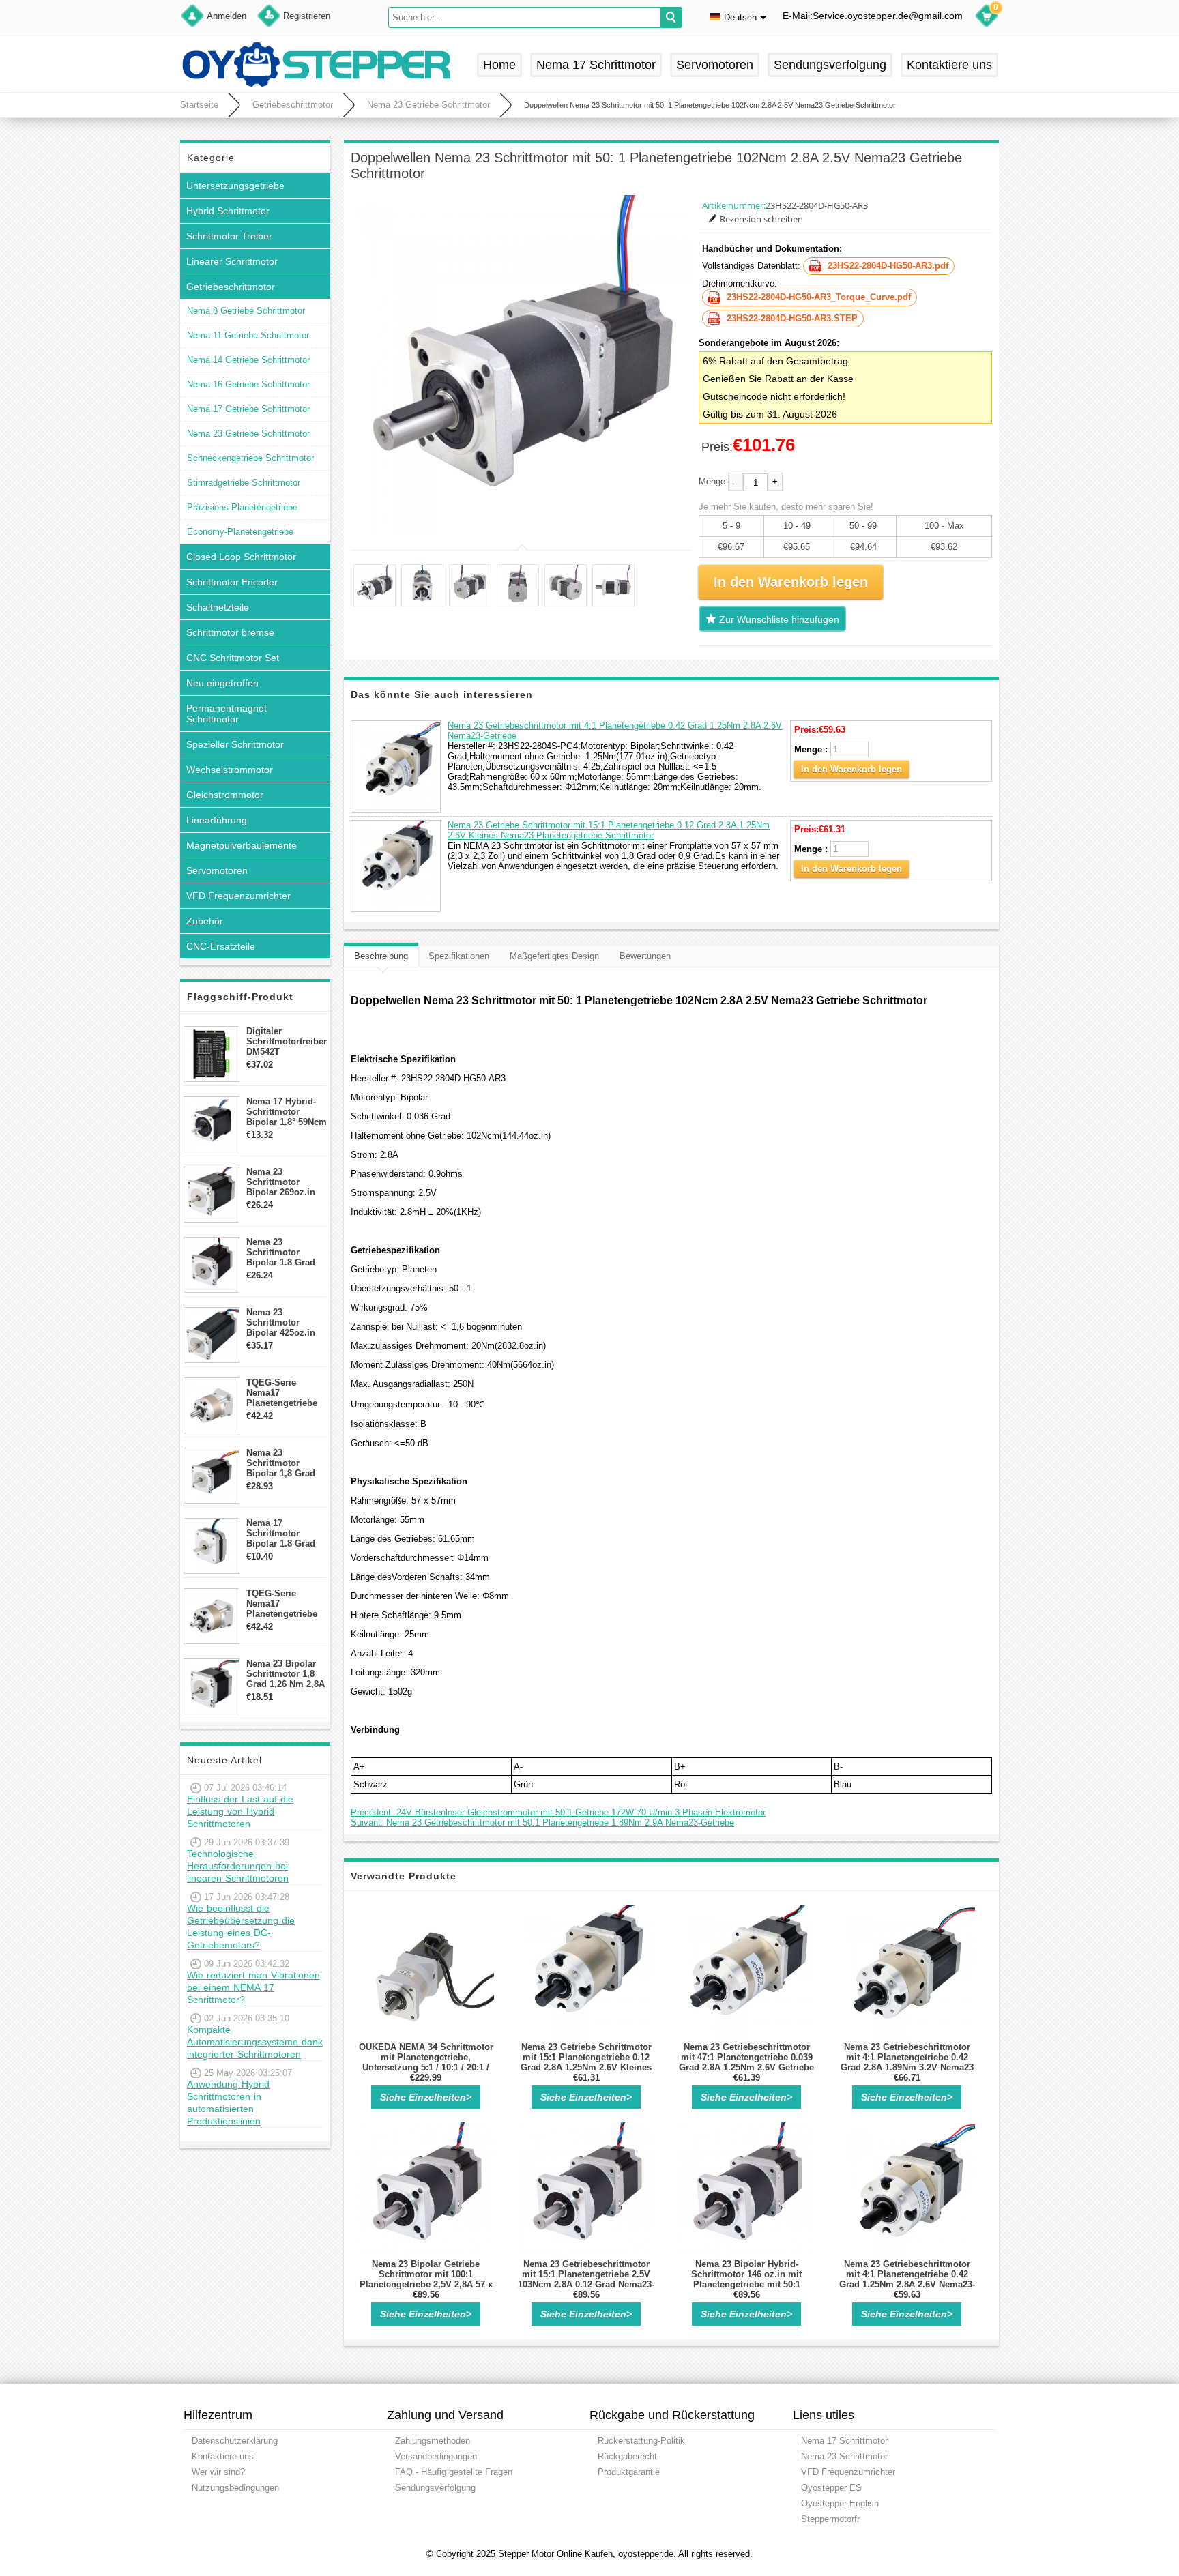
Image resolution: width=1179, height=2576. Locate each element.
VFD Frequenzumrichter (238, 896)
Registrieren (307, 16)
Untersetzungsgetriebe (235, 186)
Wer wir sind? (218, 2472)
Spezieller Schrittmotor (235, 744)
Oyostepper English (840, 2503)
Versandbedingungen (436, 2456)
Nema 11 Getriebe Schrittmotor (248, 335)
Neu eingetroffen (222, 683)
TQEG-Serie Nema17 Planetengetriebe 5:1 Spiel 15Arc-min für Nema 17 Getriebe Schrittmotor (282, 1393)
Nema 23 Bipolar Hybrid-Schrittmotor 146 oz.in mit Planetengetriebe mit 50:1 (746, 2274)
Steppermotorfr (830, 2519)
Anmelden (227, 16)
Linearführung (217, 820)
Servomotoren (715, 65)
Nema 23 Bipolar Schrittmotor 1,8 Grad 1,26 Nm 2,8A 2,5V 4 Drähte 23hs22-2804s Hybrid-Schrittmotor (286, 1674)
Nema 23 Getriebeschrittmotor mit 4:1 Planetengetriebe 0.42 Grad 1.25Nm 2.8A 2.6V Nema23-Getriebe (907, 2279)
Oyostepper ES (831, 2488)
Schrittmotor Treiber (229, 236)
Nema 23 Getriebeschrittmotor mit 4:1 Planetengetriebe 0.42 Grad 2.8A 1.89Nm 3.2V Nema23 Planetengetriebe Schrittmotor (907, 2062)
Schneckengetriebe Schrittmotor (250, 458)
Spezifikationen (459, 956)
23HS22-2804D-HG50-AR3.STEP (792, 318)
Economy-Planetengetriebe (240, 532)
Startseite (199, 105)
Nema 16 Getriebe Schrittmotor (248, 384)
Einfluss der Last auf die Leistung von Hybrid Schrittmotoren (240, 1811)
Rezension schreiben (761, 219)
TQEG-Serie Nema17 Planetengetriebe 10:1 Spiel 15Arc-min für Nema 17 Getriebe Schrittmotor (282, 1604)
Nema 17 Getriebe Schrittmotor (248, 409)
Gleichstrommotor (225, 795)
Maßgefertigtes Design (554, 956)
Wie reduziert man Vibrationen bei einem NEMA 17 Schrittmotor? (253, 1987)
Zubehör (205, 921)
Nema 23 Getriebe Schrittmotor (428, 105)
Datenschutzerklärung (235, 2441)
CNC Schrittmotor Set (233, 658)
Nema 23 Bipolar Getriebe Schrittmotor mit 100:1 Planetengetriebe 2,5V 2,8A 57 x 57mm (426, 2279)
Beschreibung (381, 956)
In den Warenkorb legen (851, 769)
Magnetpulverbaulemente (242, 845)
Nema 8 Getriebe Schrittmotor (246, 311)
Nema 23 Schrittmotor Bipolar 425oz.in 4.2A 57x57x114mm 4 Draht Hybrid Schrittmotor (286, 1322)
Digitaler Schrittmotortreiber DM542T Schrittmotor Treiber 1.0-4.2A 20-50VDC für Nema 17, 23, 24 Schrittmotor (287, 1041)
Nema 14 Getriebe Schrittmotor (248, 360)
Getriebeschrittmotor (293, 105)
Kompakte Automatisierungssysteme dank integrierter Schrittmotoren (255, 2042)
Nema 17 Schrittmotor (596, 65)
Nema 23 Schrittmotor (844, 2456)
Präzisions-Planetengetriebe (242, 507)
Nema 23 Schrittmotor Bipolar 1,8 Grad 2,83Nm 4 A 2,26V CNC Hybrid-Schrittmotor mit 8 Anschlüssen (285, 1463)
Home (499, 65)
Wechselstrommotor (230, 770)
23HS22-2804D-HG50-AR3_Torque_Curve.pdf (819, 297)
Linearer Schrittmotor (232, 261)
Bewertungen (645, 956)
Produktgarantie (629, 2472)
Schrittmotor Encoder (232, 582)
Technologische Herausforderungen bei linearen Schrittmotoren (238, 1866)
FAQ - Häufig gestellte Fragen (454, 2472)
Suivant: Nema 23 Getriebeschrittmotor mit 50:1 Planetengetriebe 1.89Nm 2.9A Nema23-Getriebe (542, 1823)
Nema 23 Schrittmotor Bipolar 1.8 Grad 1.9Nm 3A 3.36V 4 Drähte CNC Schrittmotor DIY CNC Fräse (283, 1252)
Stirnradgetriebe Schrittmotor (244, 483)
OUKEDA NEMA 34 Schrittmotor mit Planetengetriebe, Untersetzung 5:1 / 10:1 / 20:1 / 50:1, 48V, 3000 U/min (426, 2062)
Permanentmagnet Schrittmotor (227, 714)
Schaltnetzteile (218, 607)
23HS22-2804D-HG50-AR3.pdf (888, 266)
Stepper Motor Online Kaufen (555, 2554)
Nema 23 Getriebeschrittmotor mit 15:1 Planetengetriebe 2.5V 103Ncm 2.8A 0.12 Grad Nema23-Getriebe (586, 2279)
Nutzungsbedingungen (235, 2488)
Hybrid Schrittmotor (228, 211)
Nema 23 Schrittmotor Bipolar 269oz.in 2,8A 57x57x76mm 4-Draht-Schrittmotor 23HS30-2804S (284, 1182)
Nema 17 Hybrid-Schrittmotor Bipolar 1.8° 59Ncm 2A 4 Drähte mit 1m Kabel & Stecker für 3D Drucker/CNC (287, 1112)
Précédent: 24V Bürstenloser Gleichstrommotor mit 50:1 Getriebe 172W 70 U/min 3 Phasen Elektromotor (558, 1812)
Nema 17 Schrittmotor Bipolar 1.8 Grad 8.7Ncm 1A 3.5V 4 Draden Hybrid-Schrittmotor (283, 1533)
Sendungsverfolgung (830, 65)
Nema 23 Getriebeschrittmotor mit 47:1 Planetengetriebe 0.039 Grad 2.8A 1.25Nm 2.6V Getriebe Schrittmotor (746, 2062)
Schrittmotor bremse (230, 632)
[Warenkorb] (987, 18)
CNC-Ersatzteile (221, 946)
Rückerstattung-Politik (641, 2441)
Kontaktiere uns (949, 65)
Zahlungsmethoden (433, 2441)
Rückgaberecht (627, 2456)
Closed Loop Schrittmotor (241, 557)
